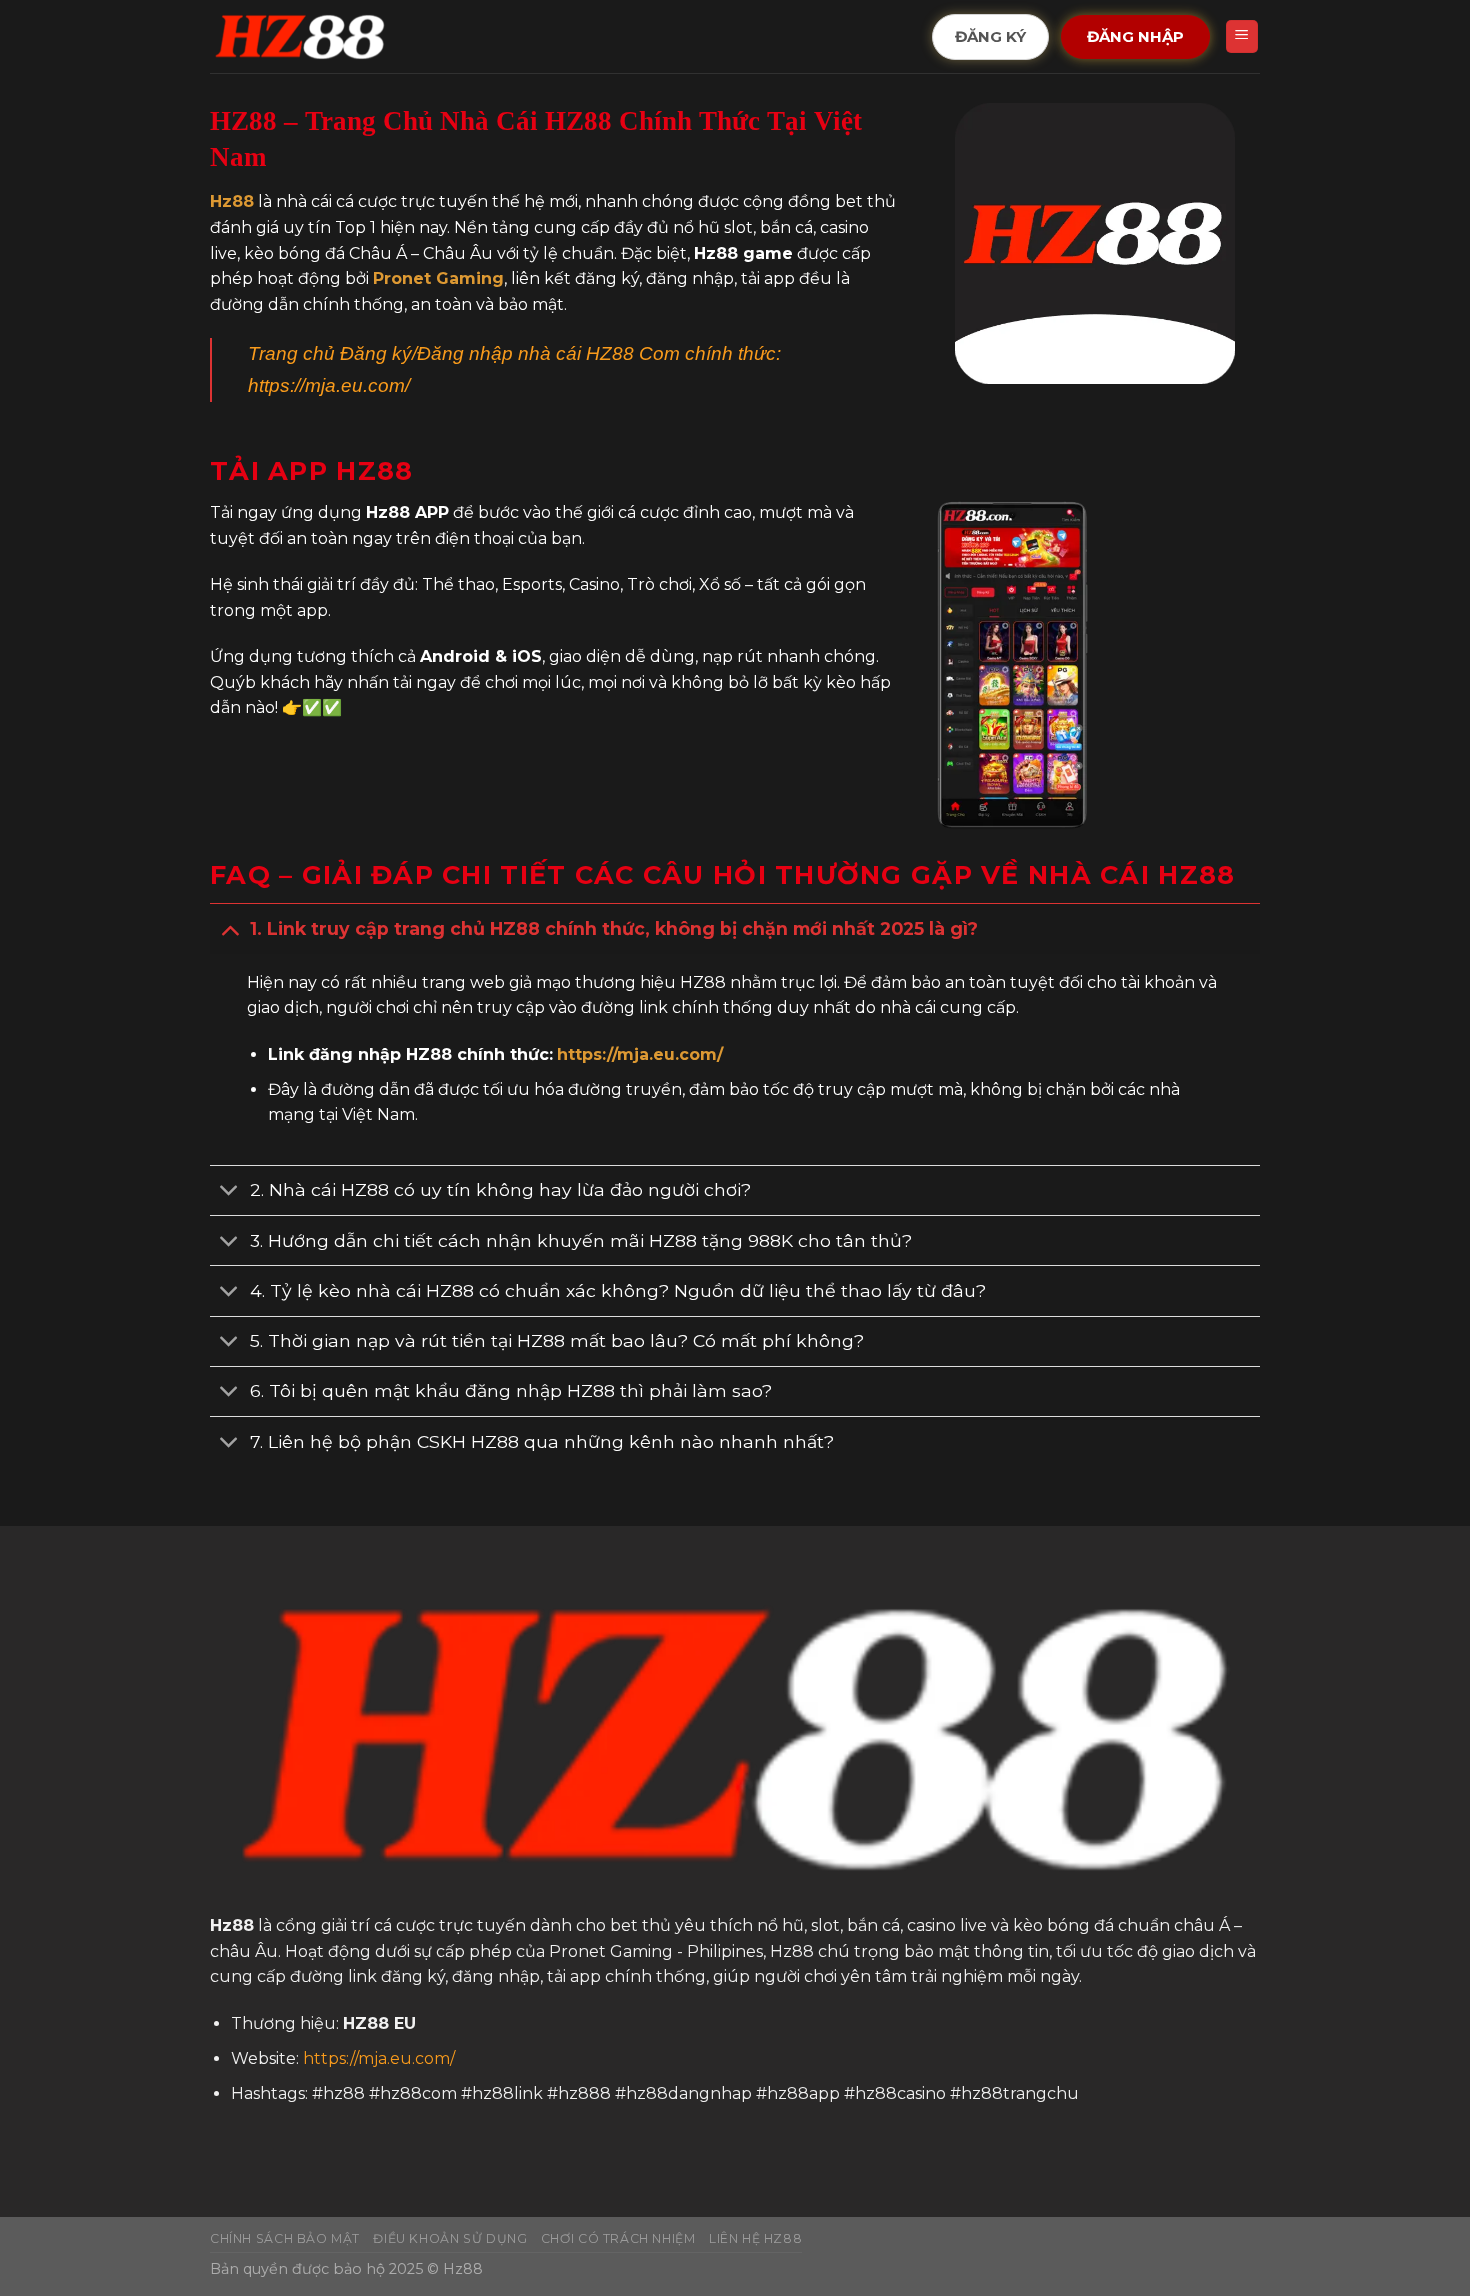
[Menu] (1242, 36)
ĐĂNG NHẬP (1136, 36)
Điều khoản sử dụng (450, 2238)
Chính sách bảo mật (285, 2238)
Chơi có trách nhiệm (618, 2238)
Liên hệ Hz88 (755, 2238)
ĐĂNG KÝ (990, 36)
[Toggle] (229, 928)
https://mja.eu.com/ (329, 385)
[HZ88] (300, 37)
